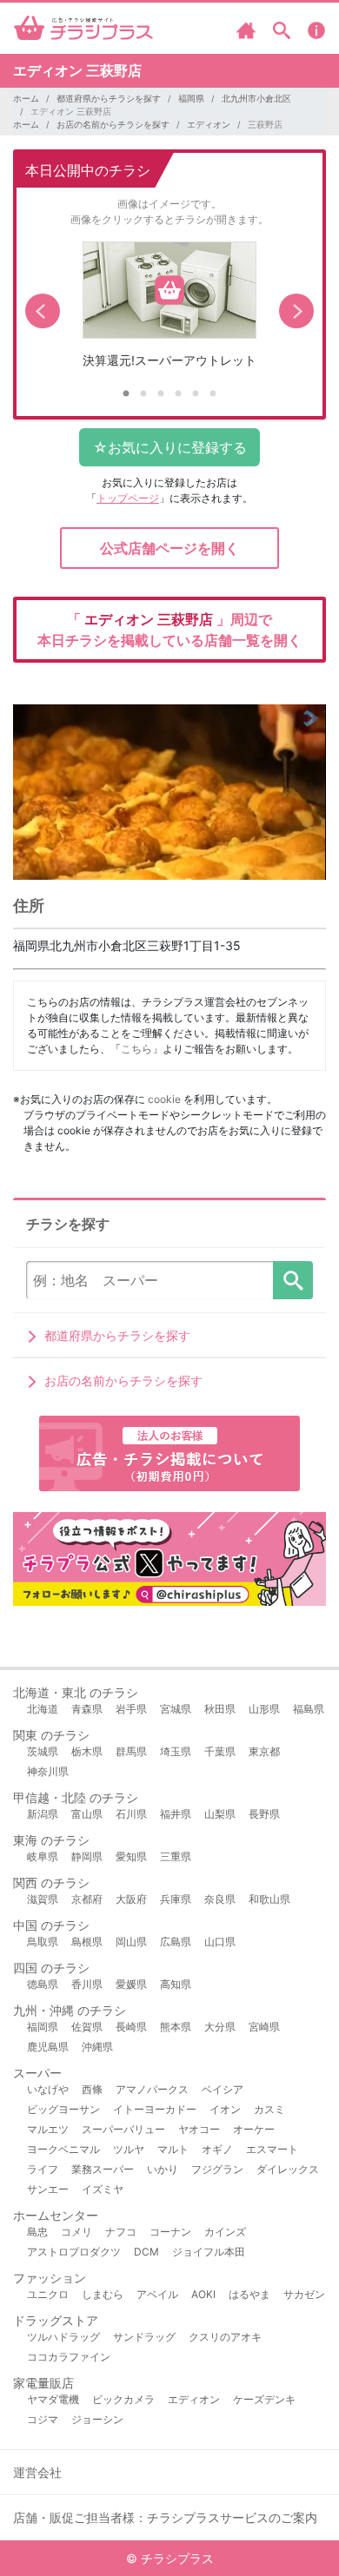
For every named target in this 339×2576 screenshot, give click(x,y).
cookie (164, 1099)
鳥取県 (43, 1942)
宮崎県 (264, 2027)
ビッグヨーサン (63, 2109)
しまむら (103, 2294)
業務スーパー (103, 2169)
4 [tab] (178, 394)
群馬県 (131, 1751)
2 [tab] (143, 394)
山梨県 (220, 1814)
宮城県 (176, 1709)
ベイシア (223, 2089)
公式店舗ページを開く (169, 548)
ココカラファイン (69, 2357)
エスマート (272, 2149)
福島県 (309, 1709)
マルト (173, 2149)
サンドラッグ (144, 2337)
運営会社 (37, 2472)
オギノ (217, 2149)
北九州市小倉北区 (256, 98)
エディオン (209, 124)
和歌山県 (269, 1899)
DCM (146, 2252)
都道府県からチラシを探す (109, 98)
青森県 (87, 1709)
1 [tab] (126, 394)
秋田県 (220, 1709)
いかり (163, 2169)
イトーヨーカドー (155, 2109)
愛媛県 (131, 1984)
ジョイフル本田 (209, 2252)
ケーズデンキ (264, 2399)
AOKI (203, 2294)
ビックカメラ (123, 2399)
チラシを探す (293, 1280)
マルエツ (48, 2129)
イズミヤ (103, 2189)
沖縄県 (97, 2047)
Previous (43, 311)
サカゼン (304, 2294)
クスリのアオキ (225, 2337)
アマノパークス (152, 2089)
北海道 (43, 1709)
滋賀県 (43, 1899)
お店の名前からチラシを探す (113, 124)
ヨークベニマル (63, 2149)
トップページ (128, 498)
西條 (92, 2089)
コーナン (170, 2232)
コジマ (43, 2419)
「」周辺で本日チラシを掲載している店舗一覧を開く (169, 630)
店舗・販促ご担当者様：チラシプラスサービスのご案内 (165, 2517)
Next (296, 311)
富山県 (87, 1814)
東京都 (264, 1751)
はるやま (249, 2294)
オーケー (254, 2129)
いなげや (48, 2089)
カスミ (269, 2109)
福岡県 (191, 98)
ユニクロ (48, 2294)
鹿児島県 (48, 2047)
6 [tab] (213, 394)
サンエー (48, 2189)
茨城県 (43, 1751)
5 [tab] (196, 394)
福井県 (176, 1814)
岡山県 (131, 1942)
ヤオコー (199, 2129)
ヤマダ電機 (53, 2399)
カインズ (225, 2232)
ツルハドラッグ (63, 2337)
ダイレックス (288, 2169)
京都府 (87, 1899)
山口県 (220, 1942)
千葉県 (220, 1751)
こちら (136, 1049)
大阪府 (131, 1899)
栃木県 (87, 1751)
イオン (225, 2109)
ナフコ (121, 2232)
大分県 (220, 2027)
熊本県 (176, 2027)
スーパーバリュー (123, 2129)
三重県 (176, 1856)
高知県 (176, 1984)
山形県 (264, 1709)
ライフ (43, 2169)
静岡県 (87, 1856)
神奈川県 (48, 1771)
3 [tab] (161, 394)
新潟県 (43, 1814)
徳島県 (43, 1984)
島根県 (87, 1942)
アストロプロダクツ (74, 2252)
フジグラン (217, 2169)
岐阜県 (43, 1856)
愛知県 (131, 1856)
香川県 (87, 1984)
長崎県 (131, 2027)
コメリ (76, 2232)
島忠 (37, 2232)
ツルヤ (129, 2149)
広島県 (176, 1942)
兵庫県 (176, 1899)
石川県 (131, 1814)
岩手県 (131, 1709)
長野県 (264, 1814)
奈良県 (220, 1899)
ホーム (26, 98)
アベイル (157, 2294)
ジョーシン (97, 2419)
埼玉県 (176, 1751)
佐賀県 (87, 2027)
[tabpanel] (169, 311)
